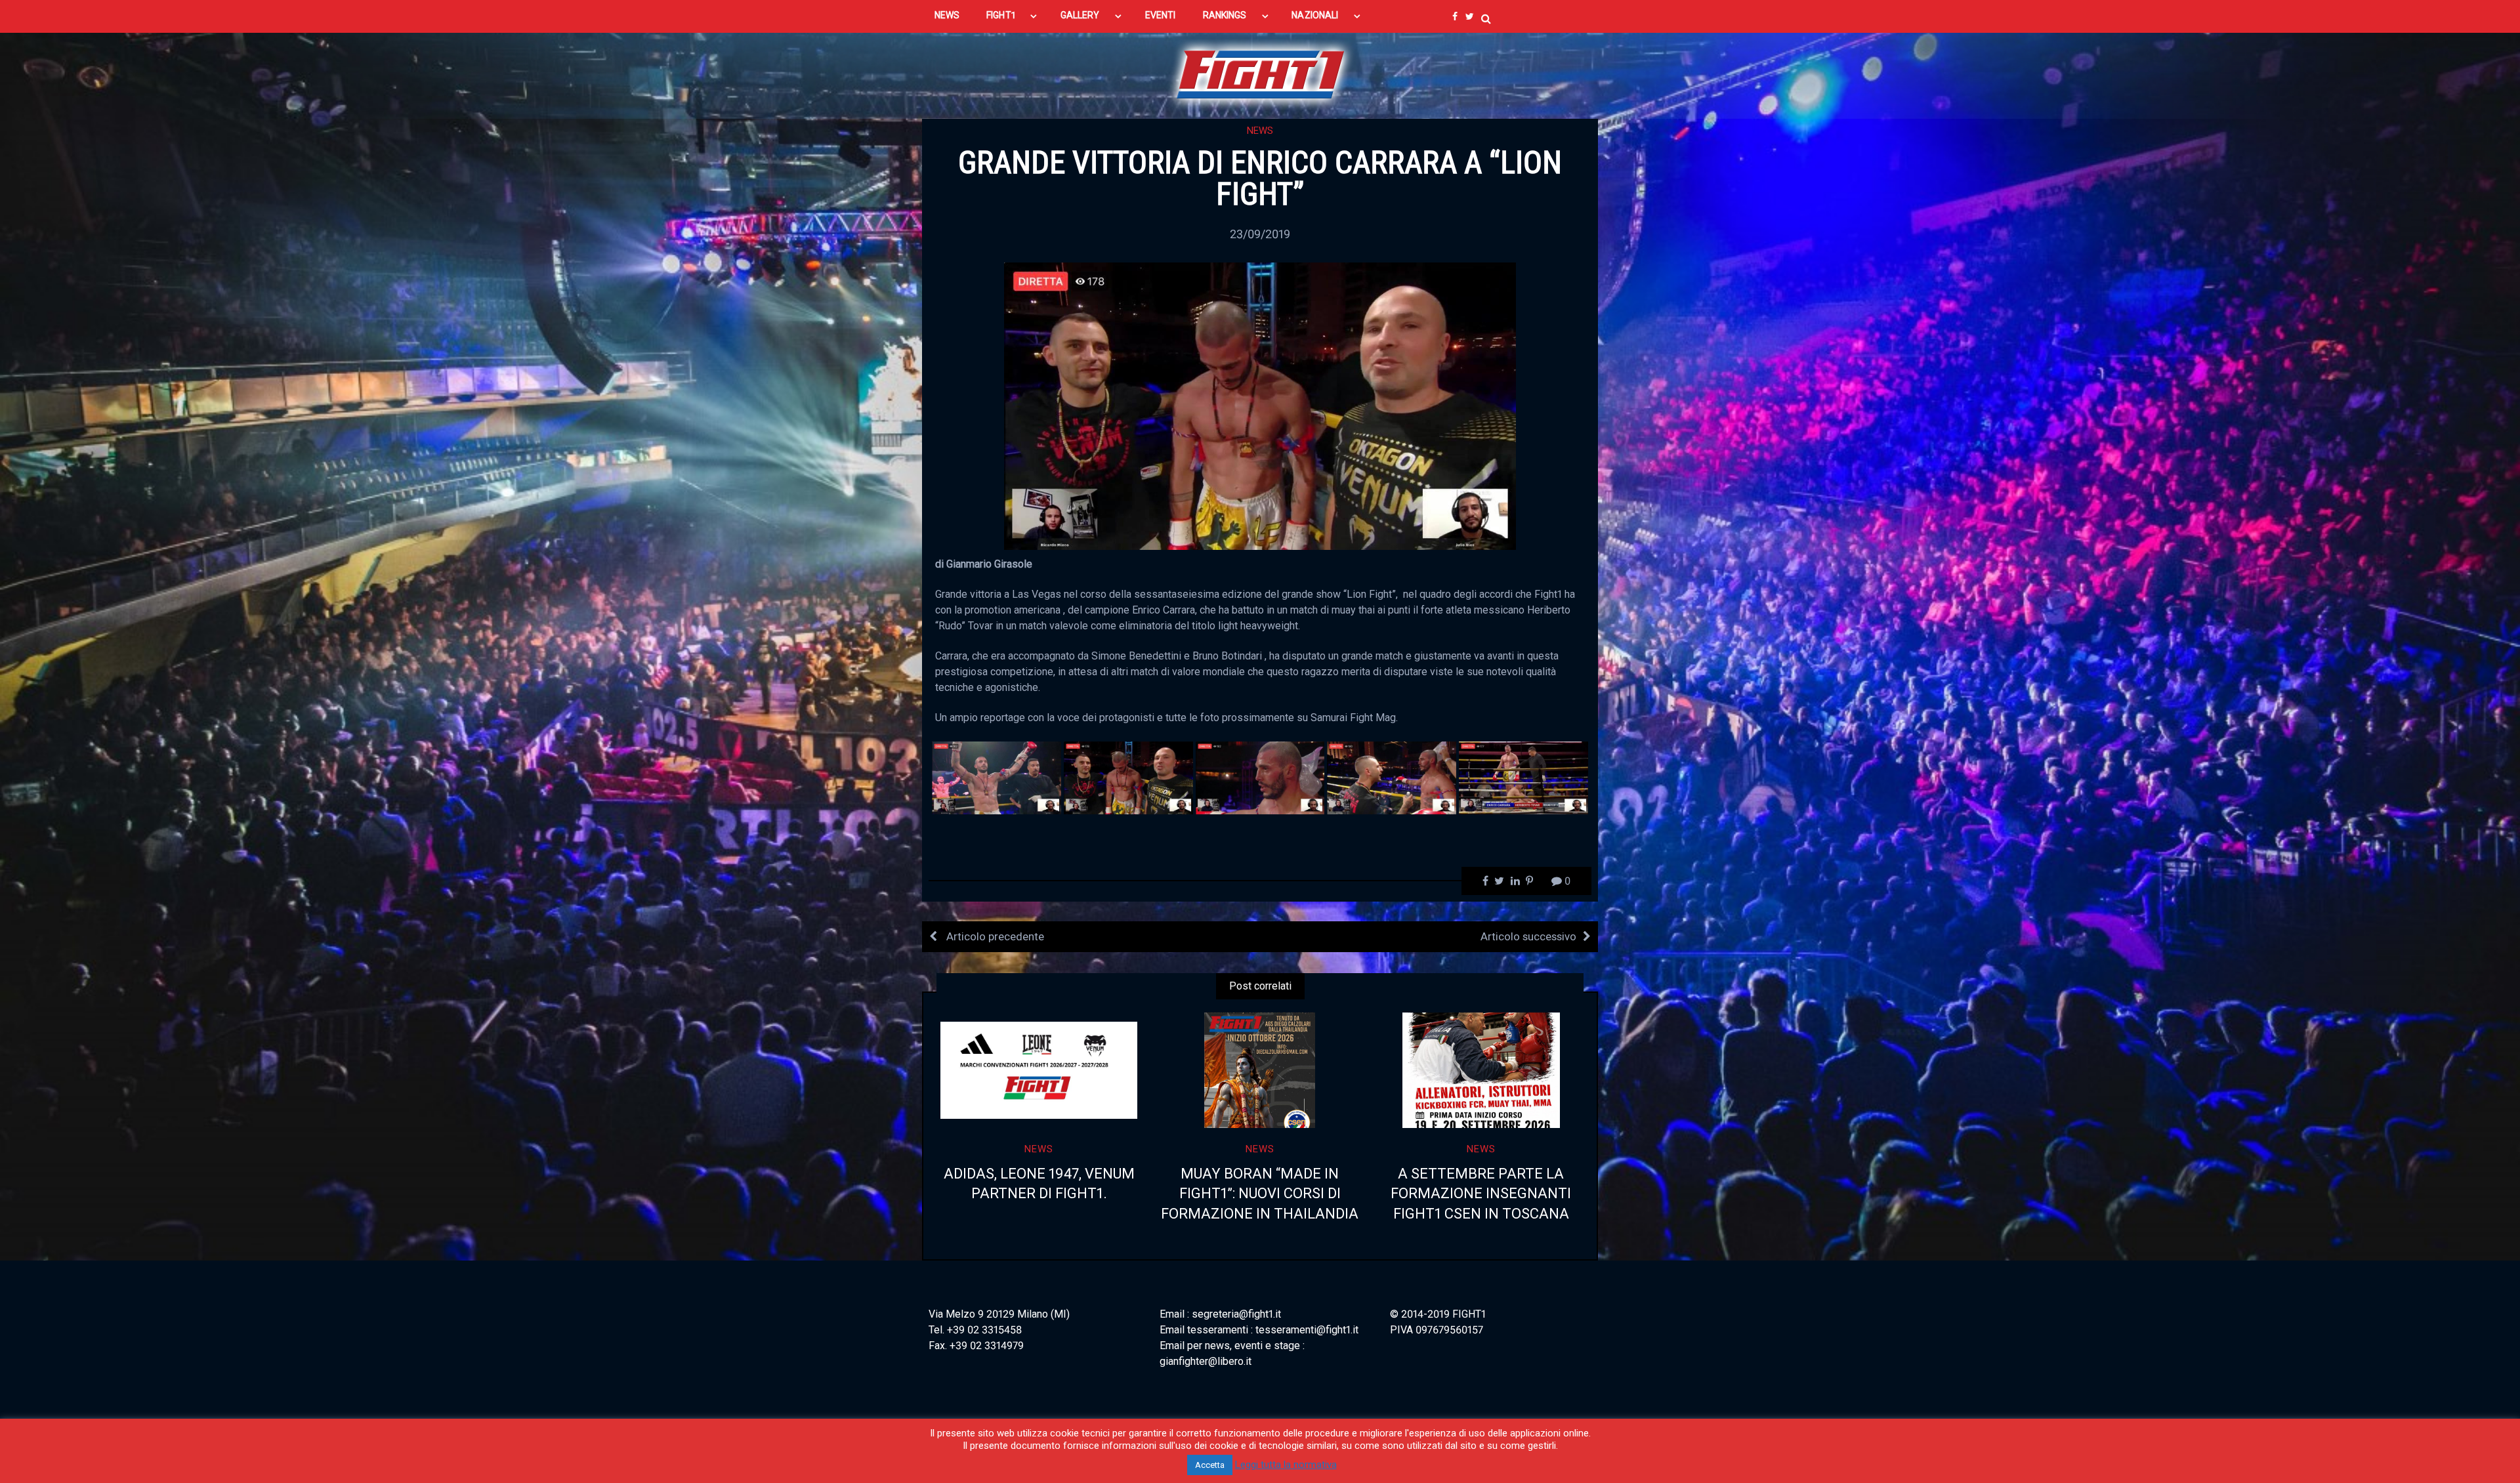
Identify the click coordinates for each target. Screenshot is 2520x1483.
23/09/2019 (1260, 234)
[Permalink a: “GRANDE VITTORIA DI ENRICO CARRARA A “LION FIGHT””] (1260, 405)
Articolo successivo (1528, 936)
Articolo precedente (994, 936)
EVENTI (1160, 15)
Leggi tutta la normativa (1286, 1465)
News (1260, 131)
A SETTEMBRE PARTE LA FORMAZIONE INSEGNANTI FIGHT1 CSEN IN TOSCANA (1481, 1194)
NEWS (947, 15)
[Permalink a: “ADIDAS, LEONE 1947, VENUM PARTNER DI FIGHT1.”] (1039, 1070)
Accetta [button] (1210, 1465)
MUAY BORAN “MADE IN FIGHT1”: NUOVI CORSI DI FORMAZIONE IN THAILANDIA (1260, 1194)
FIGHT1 (1000, 15)
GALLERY (1080, 15)
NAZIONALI (1315, 15)
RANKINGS (1225, 15)
